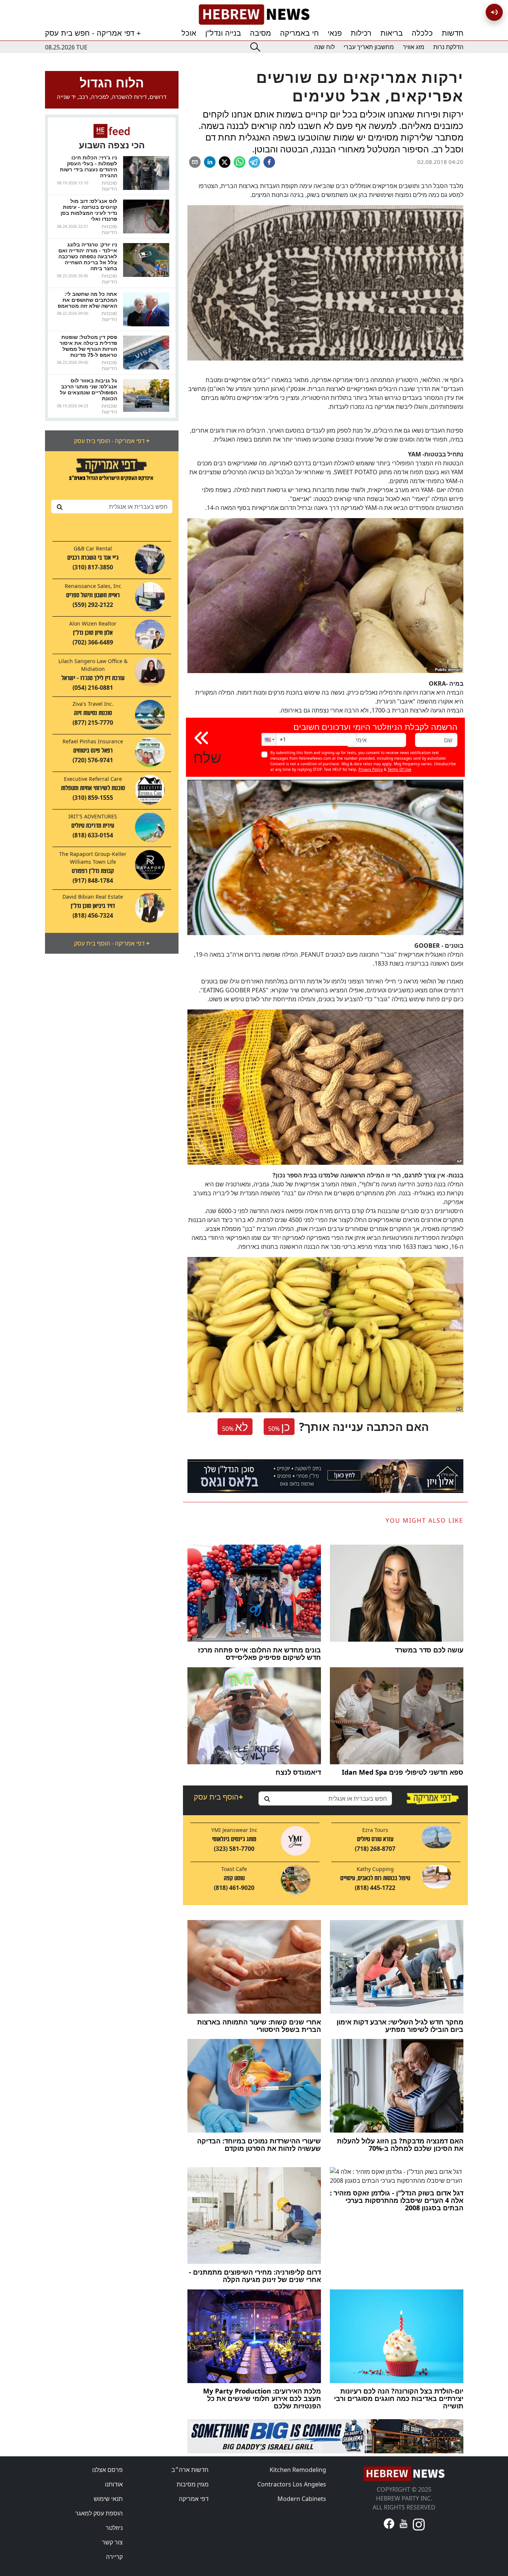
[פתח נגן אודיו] (494, 12)
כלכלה (422, 33)
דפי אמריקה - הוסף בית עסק (112, 441)
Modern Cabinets (302, 2499)
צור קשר (112, 2542)
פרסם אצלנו (107, 2470)
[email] (195, 162)
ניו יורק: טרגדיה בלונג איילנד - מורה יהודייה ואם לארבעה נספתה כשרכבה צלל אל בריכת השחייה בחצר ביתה (88, 256)
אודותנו (114, 2484)
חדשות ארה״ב (190, 2470)
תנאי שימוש (108, 2499)
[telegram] (254, 162)
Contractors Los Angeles (292, 2484)
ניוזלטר (114, 2528)
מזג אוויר (414, 47)
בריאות (392, 33)
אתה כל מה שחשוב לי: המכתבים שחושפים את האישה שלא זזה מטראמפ (87, 300)
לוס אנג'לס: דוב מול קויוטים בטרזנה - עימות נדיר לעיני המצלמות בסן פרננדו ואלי (89, 210)
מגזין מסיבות (193, 2484)
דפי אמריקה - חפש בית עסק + (93, 33)
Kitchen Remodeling (298, 2470)
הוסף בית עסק (218, 1797)
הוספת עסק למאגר (99, 2513)
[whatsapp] (239, 162)
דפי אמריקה (194, 2499)
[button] (269, 739)
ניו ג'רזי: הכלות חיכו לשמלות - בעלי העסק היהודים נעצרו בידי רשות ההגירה (89, 166)
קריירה (114, 2557)
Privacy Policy (371, 769)
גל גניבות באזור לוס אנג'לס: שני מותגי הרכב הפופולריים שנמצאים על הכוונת (89, 389)
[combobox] (112, 507)
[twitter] (225, 162)
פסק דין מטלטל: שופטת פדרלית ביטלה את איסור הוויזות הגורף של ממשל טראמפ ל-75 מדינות (88, 346)
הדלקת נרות (448, 47)
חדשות (453, 33)
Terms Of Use (399, 769)
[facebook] (269, 162)
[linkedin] (210, 162)
